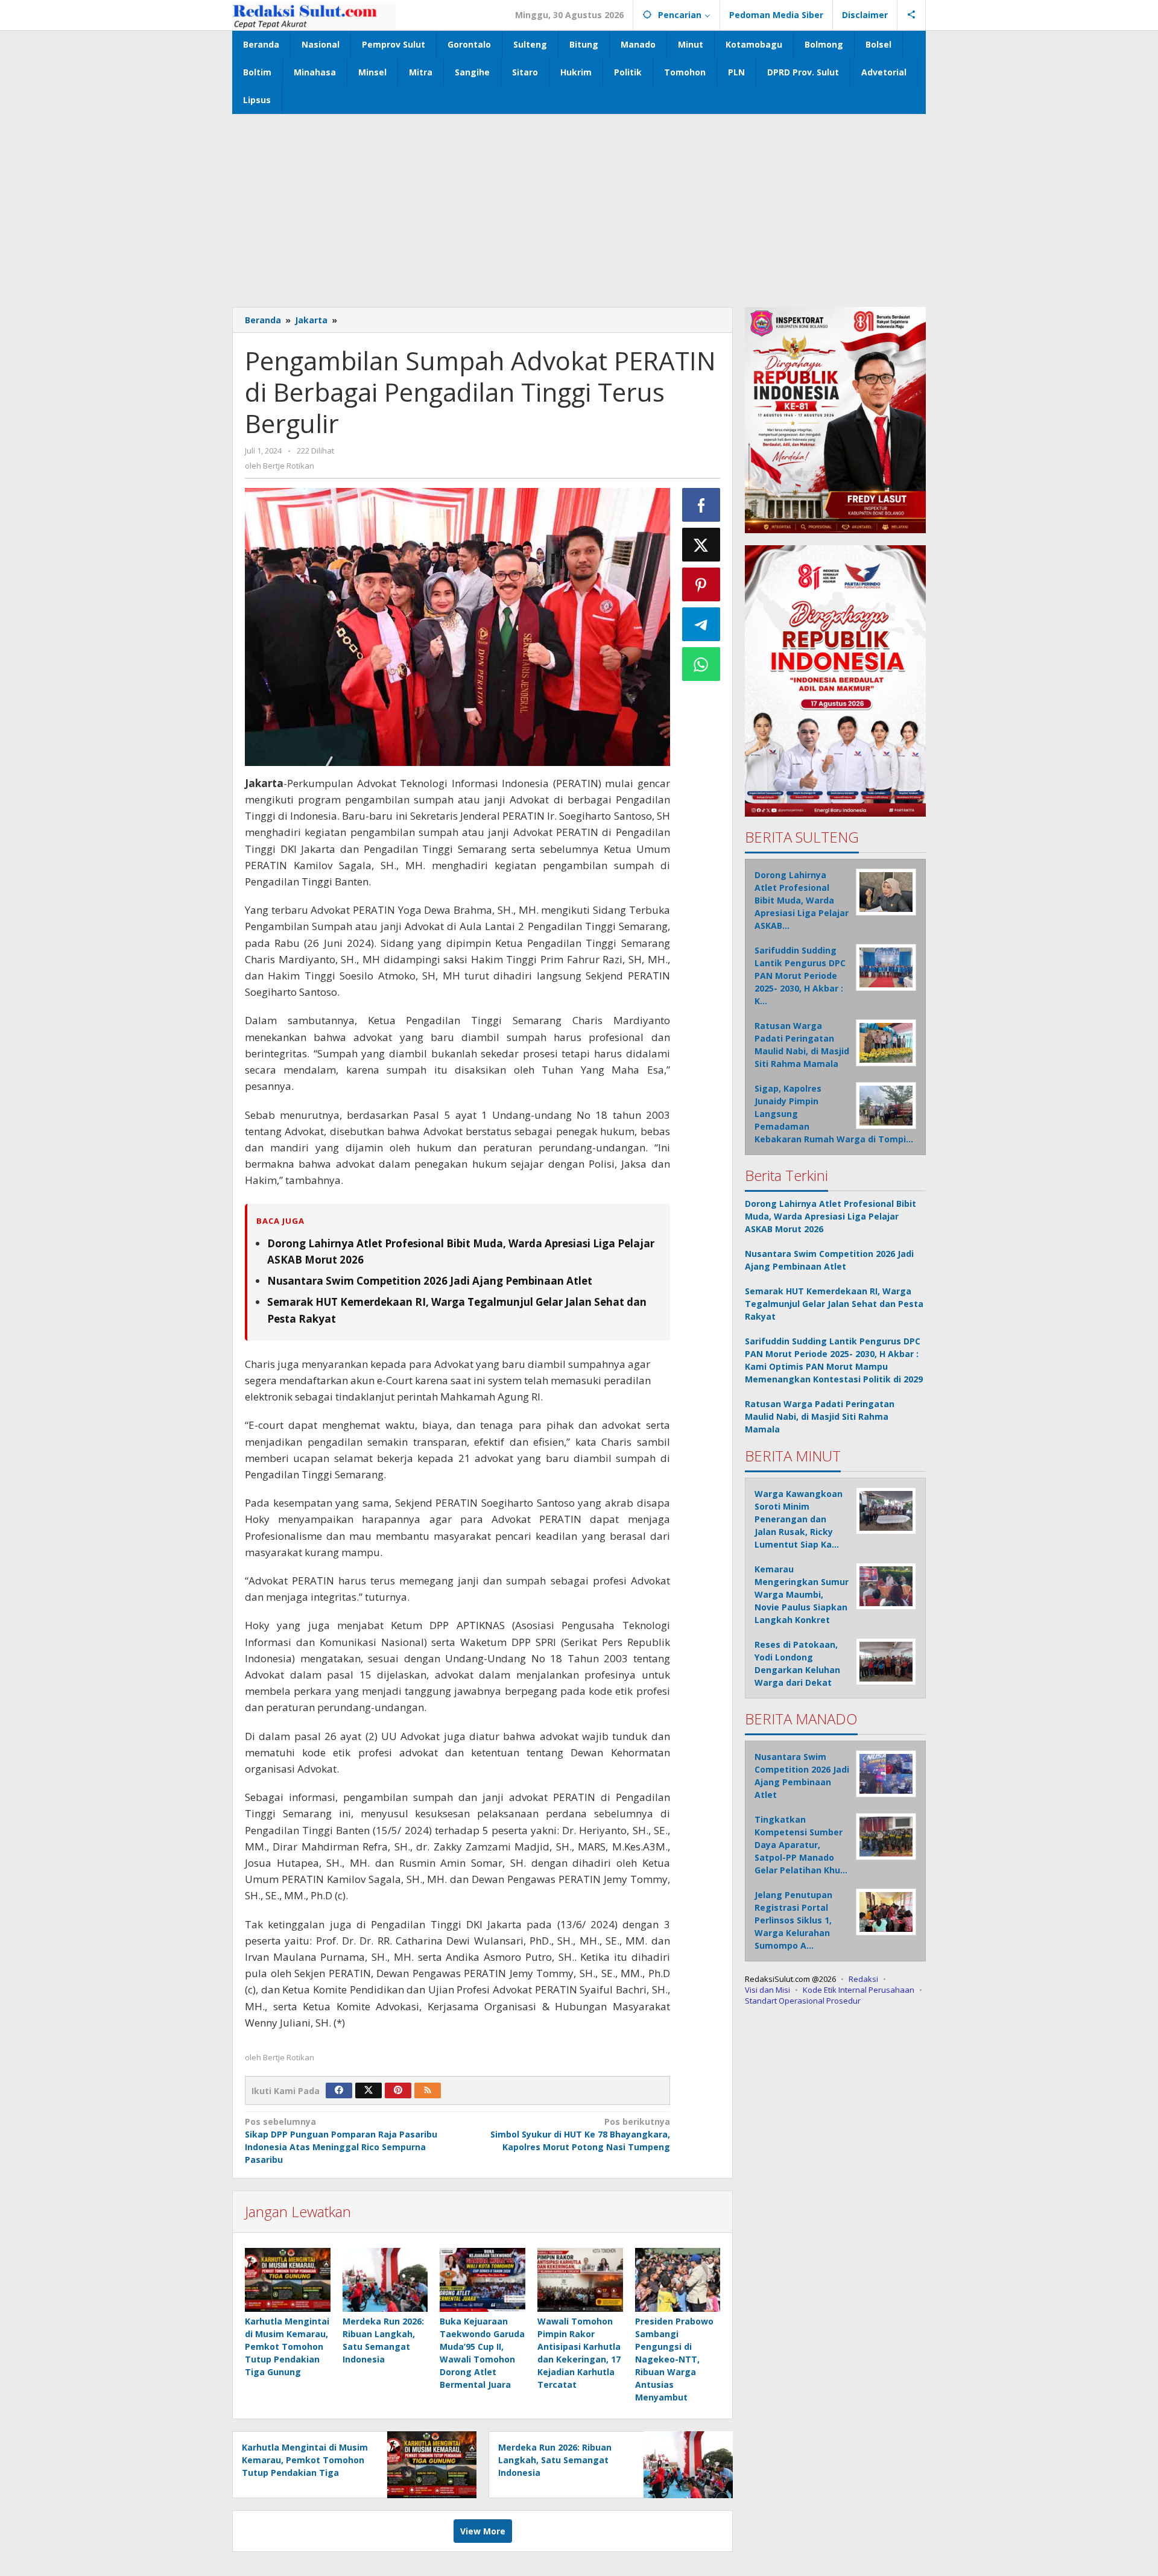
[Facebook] (339, 2090)
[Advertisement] (579, 204)
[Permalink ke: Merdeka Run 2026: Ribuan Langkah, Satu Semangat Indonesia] (385, 2280)
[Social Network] (912, 15)
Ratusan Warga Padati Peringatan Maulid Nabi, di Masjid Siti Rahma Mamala (820, 1416)
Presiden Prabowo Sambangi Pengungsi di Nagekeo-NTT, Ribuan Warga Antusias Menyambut (674, 2359)
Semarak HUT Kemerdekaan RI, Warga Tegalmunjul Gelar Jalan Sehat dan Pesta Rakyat (834, 1303)
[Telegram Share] (701, 624)
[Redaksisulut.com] (314, 15)
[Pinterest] (398, 2090)
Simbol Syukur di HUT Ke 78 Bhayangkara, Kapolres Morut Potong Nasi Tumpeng (580, 2134)
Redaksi (863, 1978)
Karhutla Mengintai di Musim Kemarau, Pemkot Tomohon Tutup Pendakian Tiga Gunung (287, 2347)
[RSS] (428, 2090)
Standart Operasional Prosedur (803, 2000)
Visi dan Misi (767, 1989)
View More (483, 2531)
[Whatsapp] (701, 664)
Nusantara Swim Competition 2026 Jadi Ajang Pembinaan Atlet (430, 1281)
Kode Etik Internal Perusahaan (859, 1989)
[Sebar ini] (701, 505)
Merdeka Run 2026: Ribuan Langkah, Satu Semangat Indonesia (555, 2460)
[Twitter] (369, 2090)
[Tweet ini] (701, 545)
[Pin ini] (701, 584)
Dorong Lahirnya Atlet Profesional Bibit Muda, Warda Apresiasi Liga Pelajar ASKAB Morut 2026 (831, 1216)
